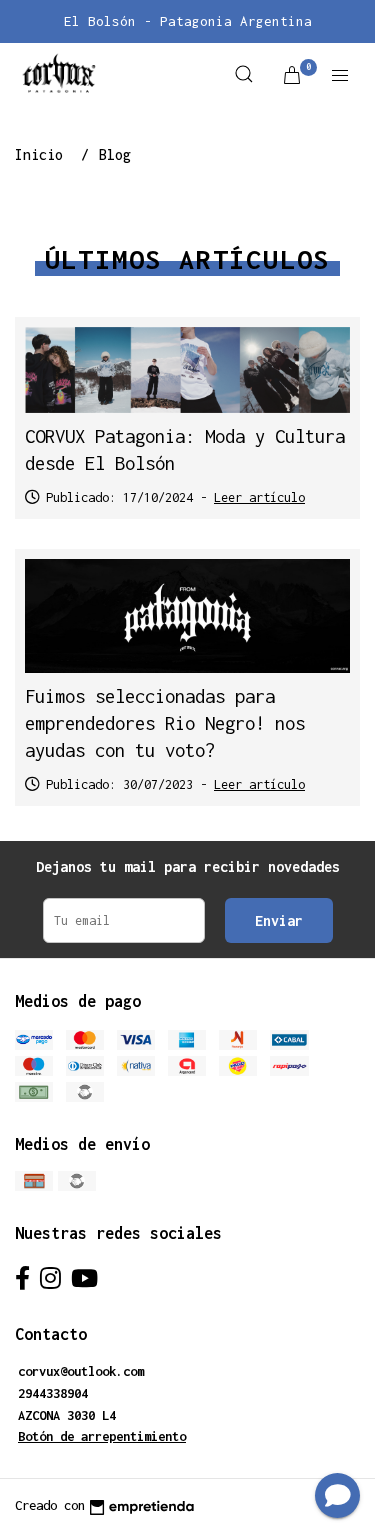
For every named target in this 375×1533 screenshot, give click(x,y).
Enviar (279, 920)
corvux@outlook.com (81, 1371)
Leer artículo (259, 497)
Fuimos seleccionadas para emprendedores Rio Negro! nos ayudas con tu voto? (165, 723)
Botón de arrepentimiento (102, 1436)
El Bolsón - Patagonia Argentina (188, 21)
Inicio (43, 154)
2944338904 (53, 1393)
